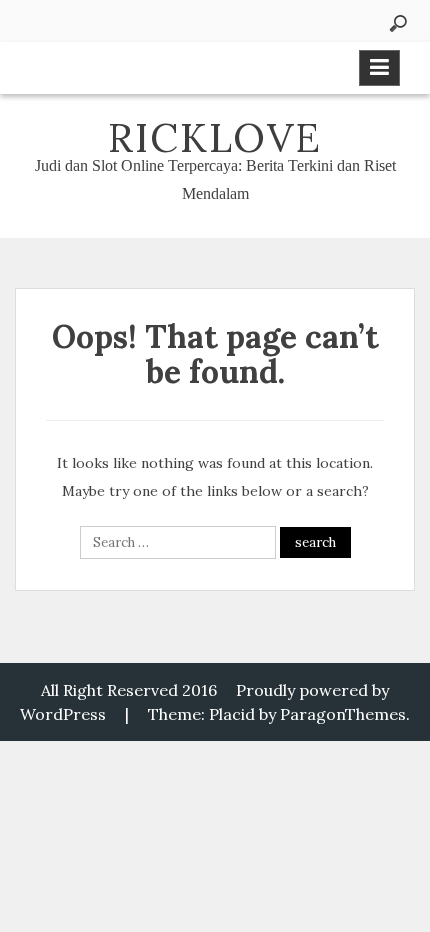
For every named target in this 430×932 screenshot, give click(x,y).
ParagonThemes (343, 714)
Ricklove (215, 137)
